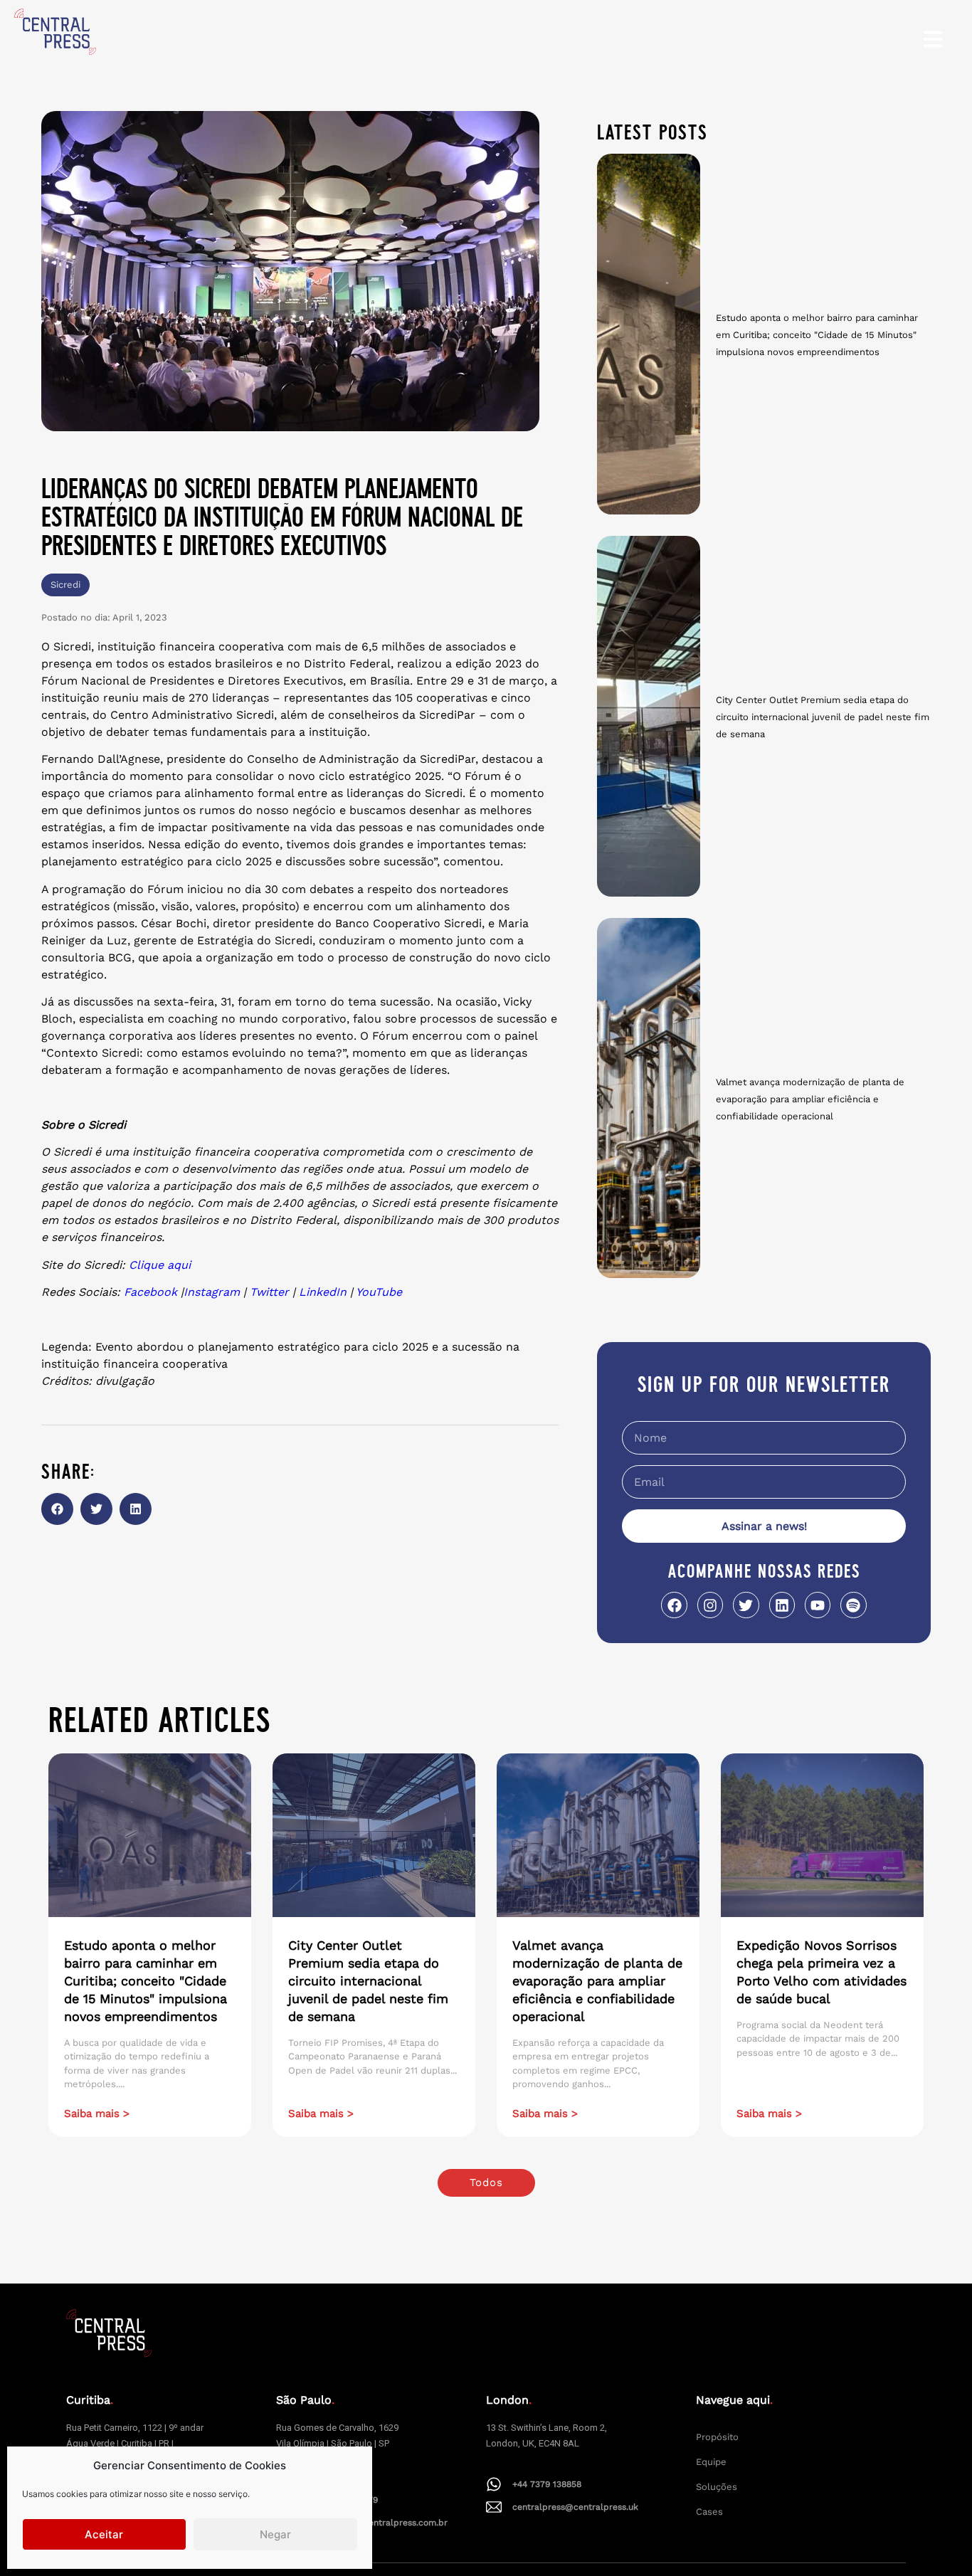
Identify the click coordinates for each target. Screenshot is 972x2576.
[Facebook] (674, 1605)
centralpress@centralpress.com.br (375, 2523)
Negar (275, 2534)
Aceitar (104, 2534)
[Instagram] (710, 1605)
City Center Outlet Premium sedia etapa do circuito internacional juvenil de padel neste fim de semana (823, 717)
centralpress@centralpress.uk (575, 2507)
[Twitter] (746, 1605)
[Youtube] (818, 1605)
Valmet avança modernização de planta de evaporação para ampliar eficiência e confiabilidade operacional (810, 1099)
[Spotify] (853, 1605)
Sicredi (65, 585)
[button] (57, 1509)
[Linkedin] (782, 1605)
